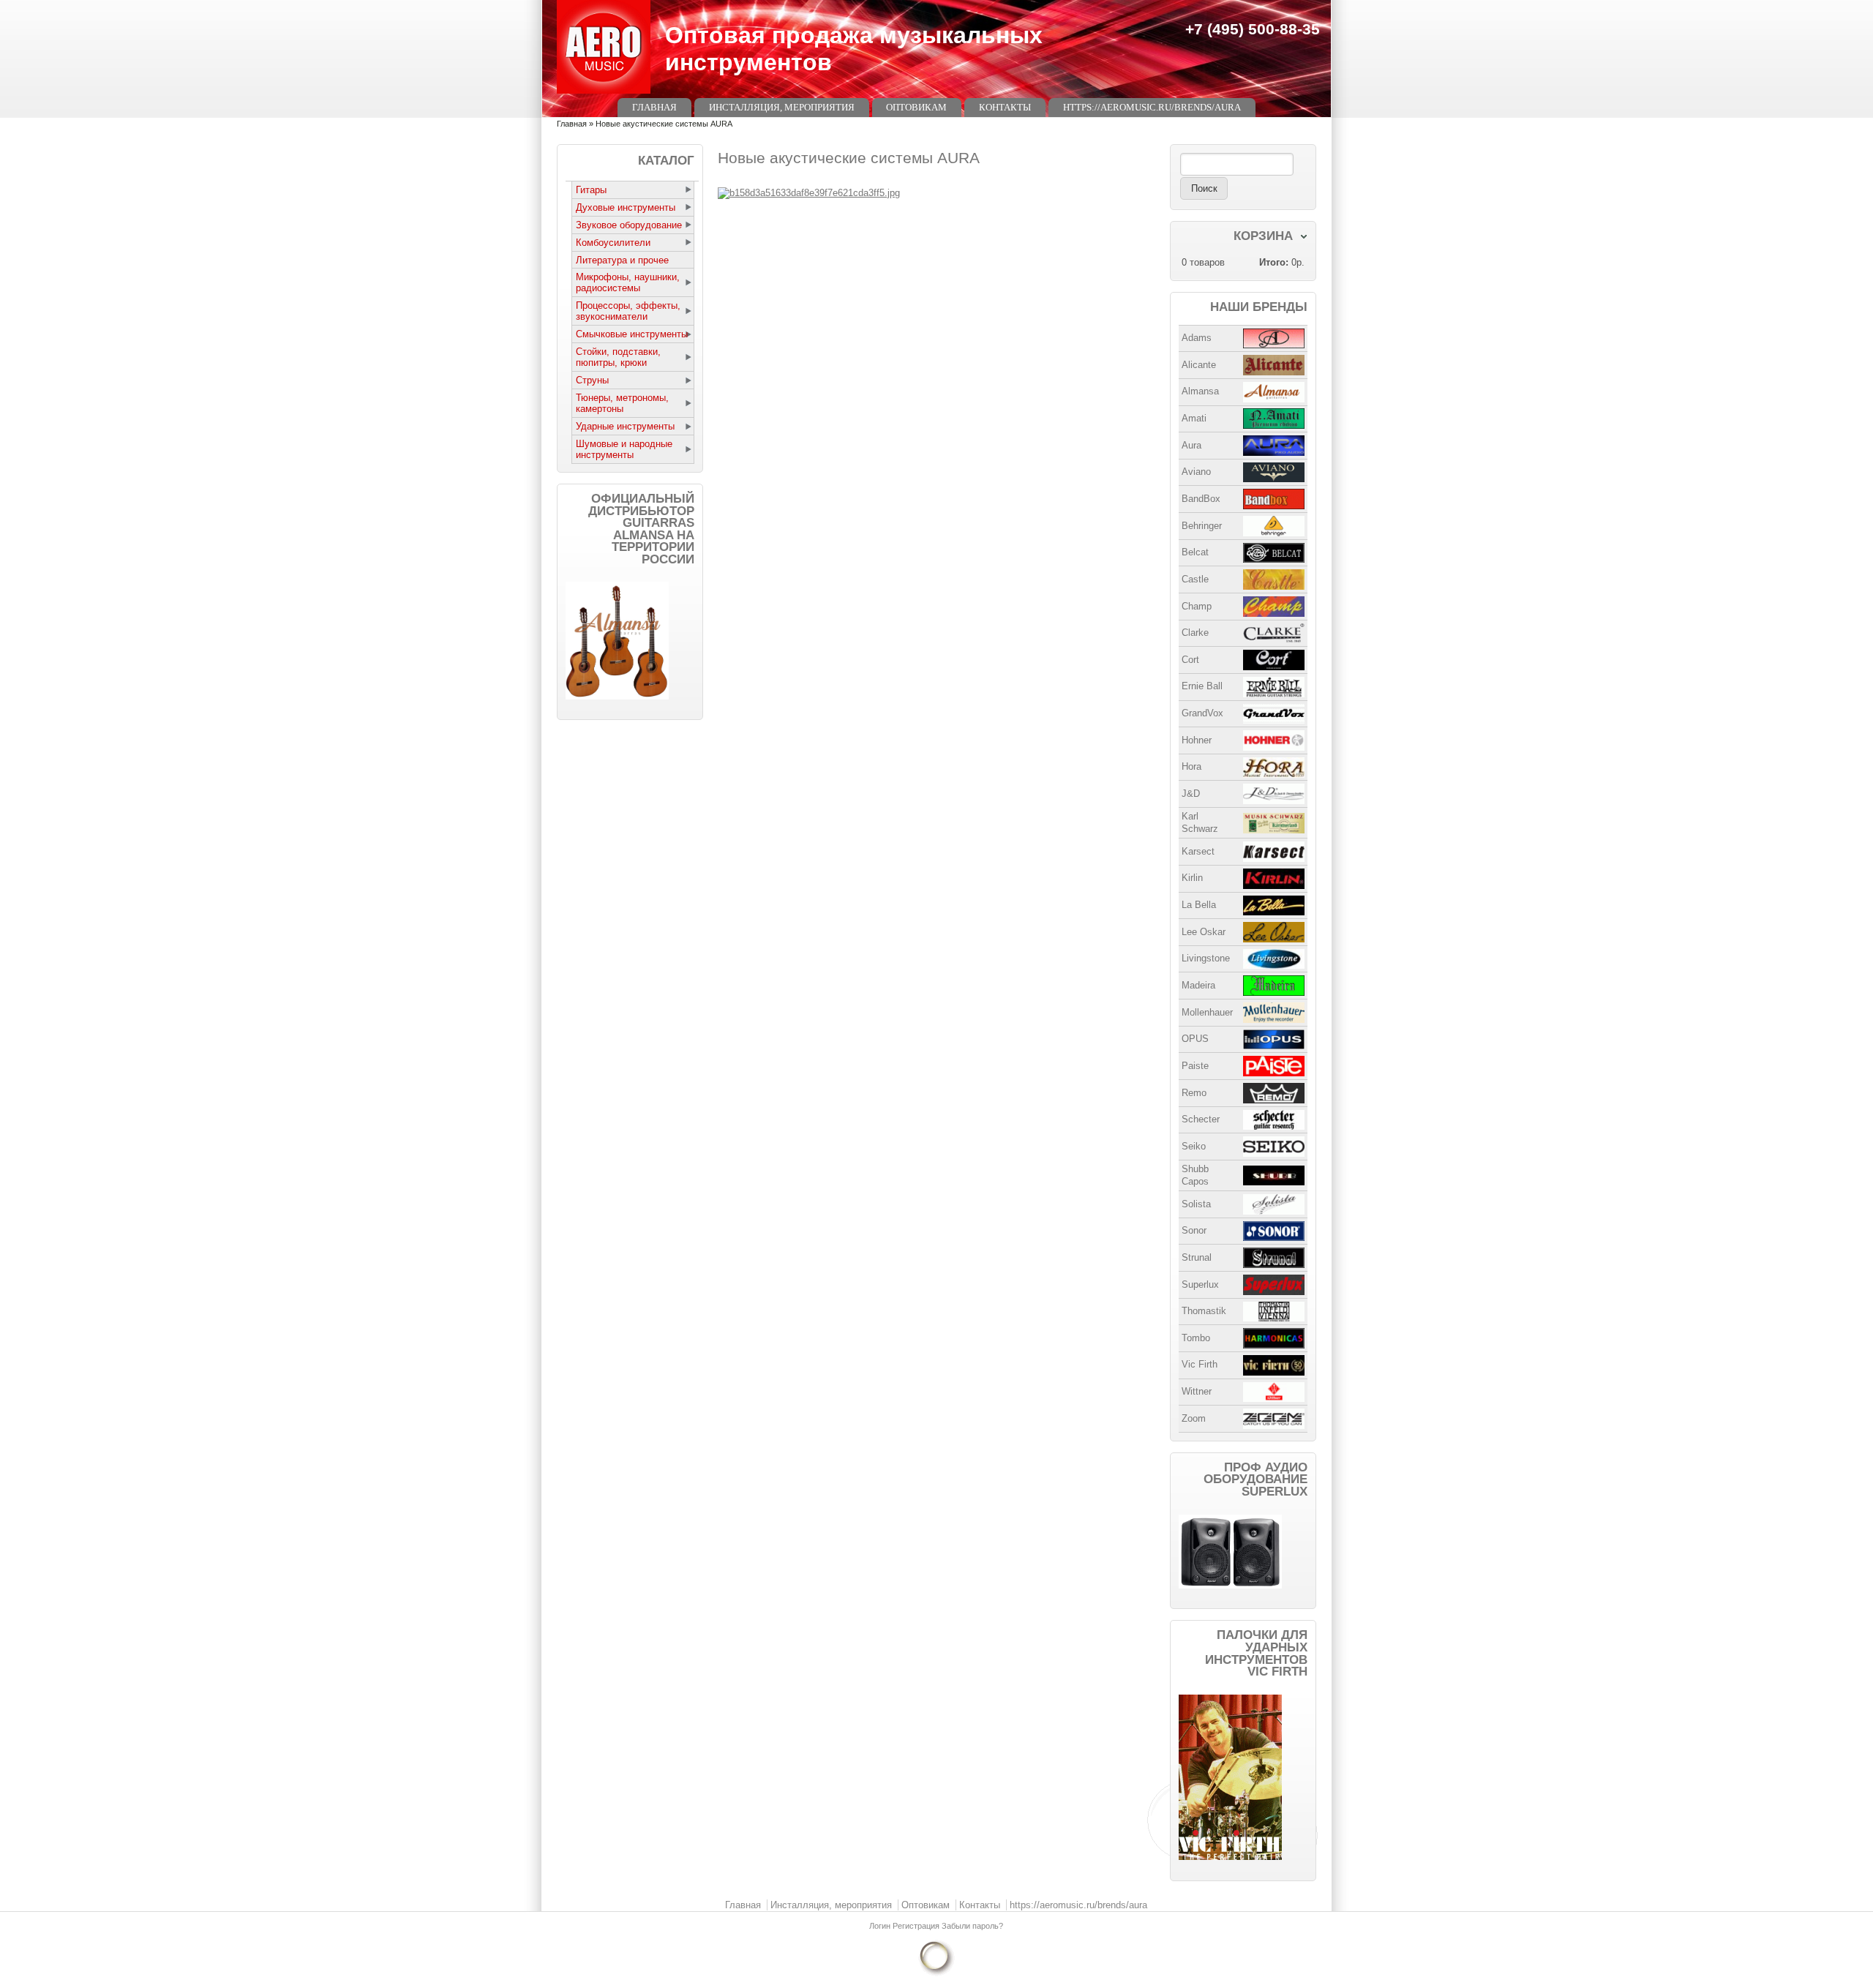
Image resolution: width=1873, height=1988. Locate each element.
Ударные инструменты (625, 426)
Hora (1191, 766)
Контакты (1005, 107)
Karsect (1198, 851)
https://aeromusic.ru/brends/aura (1152, 107)
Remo (1194, 1093)
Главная (654, 107)
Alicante (1199, 365)
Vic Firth (1200, 1364)
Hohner (1197, 740)
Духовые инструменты (626, 207)
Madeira (1198, 985)
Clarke (1195, 633)
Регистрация (917, 1926)
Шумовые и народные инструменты (624, 449)
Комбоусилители (613, 243)
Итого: (1274, 262)
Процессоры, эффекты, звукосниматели (628, 311)
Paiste (1195, 1066)
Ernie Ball (1202, 686)
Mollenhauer (1207, 1012)
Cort (1190, 660)
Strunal (1197, 1257)
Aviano (1196, 472)
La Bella (1199, 905)
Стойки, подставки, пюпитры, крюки (618, 357)
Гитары (591, 190)
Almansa (1200, 391)
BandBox (1201, 499)
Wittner (1197, 1391)
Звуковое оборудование (629, 225)
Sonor (1194, 1230)
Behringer (1202, 526)
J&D (1191, 794)
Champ (1197, 606)
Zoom (1194, 1418)
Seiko (1194, 1146)
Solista (1196, 1204)
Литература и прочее (622, 260)
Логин (881, 1926)
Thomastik (1204, 1311)
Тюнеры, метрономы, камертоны (622, 403)
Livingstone (1206, 958)
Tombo (1196, 1338)
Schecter (1201, 1119)
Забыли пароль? (972, 1926)
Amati (1194, 418)
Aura (1191, 445)
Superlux (1200, 1284)
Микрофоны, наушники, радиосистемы (628, 282)
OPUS (1195, 1039)
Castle (1195, 579)
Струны (592, 380)
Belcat (1195, 552)
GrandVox (1202, 713)
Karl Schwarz (1200, 822)
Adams (1197, 338)
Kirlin (1192, 878)
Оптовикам (916, 107)
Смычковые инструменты (632, 334)
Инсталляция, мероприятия (782, 107)
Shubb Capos (1195, 1175)
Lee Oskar (1204, 932)
